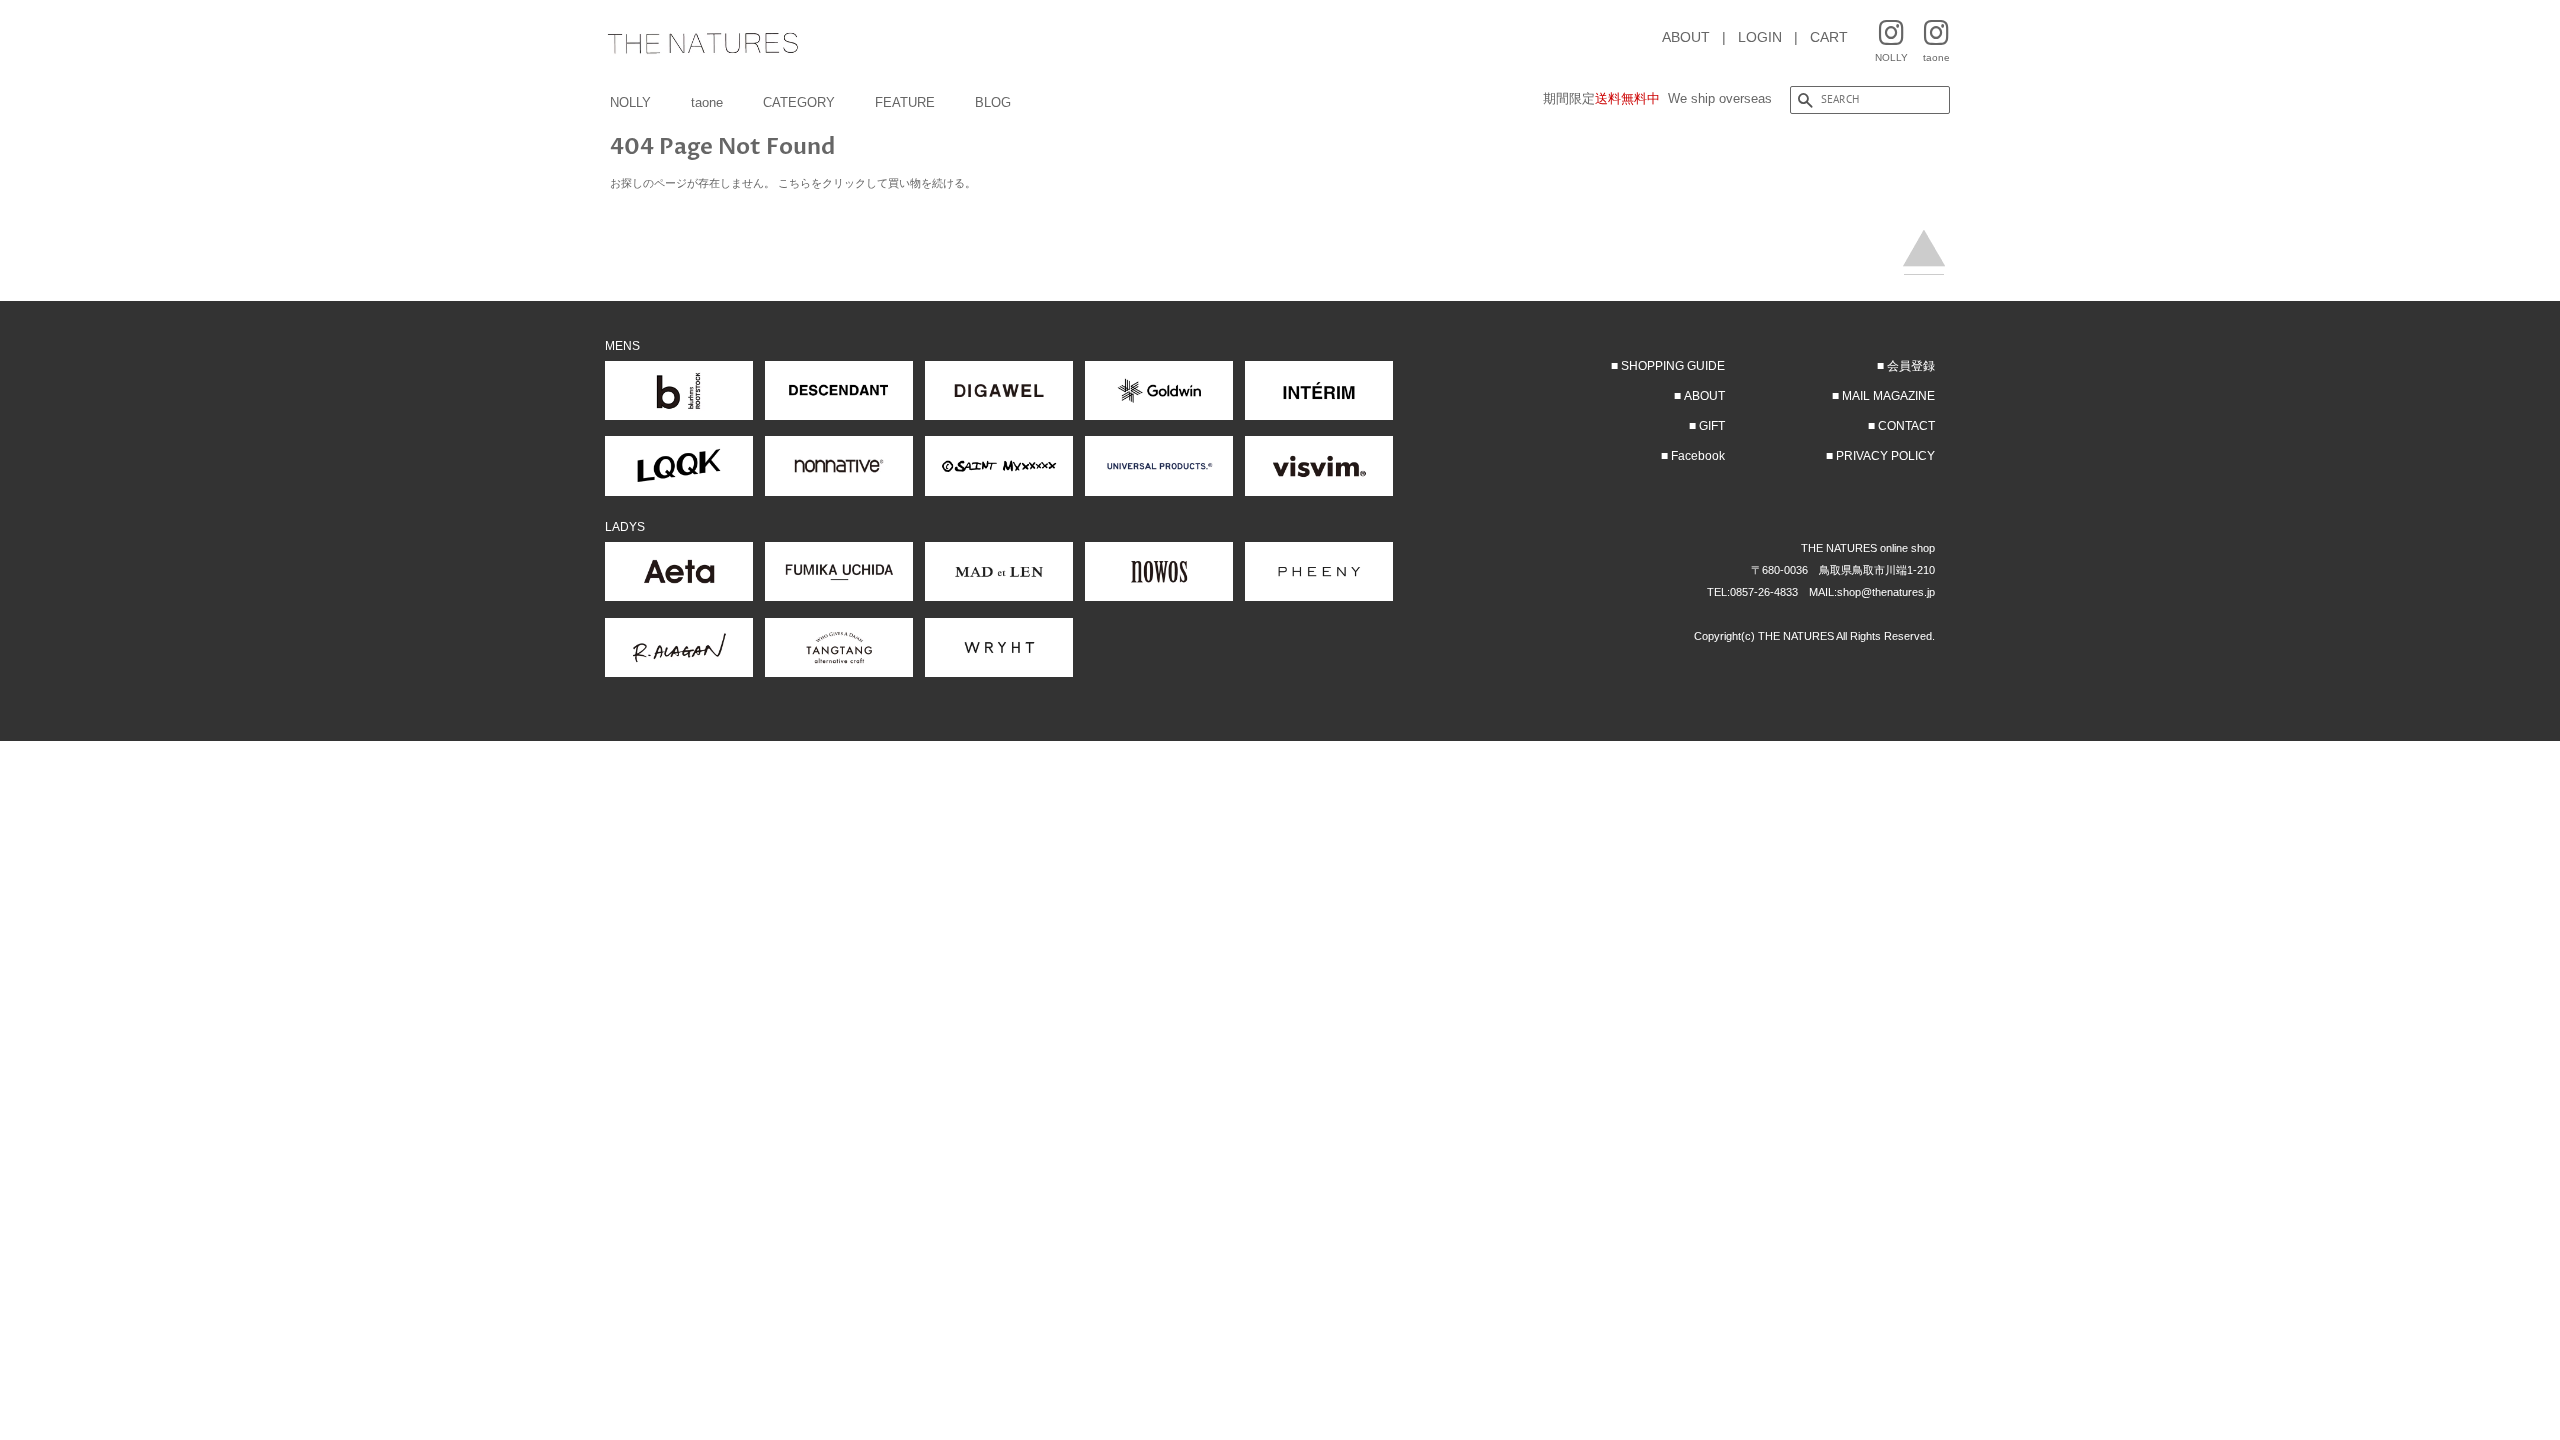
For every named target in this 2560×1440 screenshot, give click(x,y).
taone (707, 102)
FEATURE (905, 102)
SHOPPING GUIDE (1673, 366)
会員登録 (1911, 366)
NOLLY (630, 102)
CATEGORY (799, 102)
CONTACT (1906, 426)
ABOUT (1686, 37)
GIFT (1712, 426)
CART (1829, 37)
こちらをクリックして (833, 183)
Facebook (1698, 456)
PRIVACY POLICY (1885, 456)
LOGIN (1760, 37)
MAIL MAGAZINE (1888, 396)
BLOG (993, 102)
